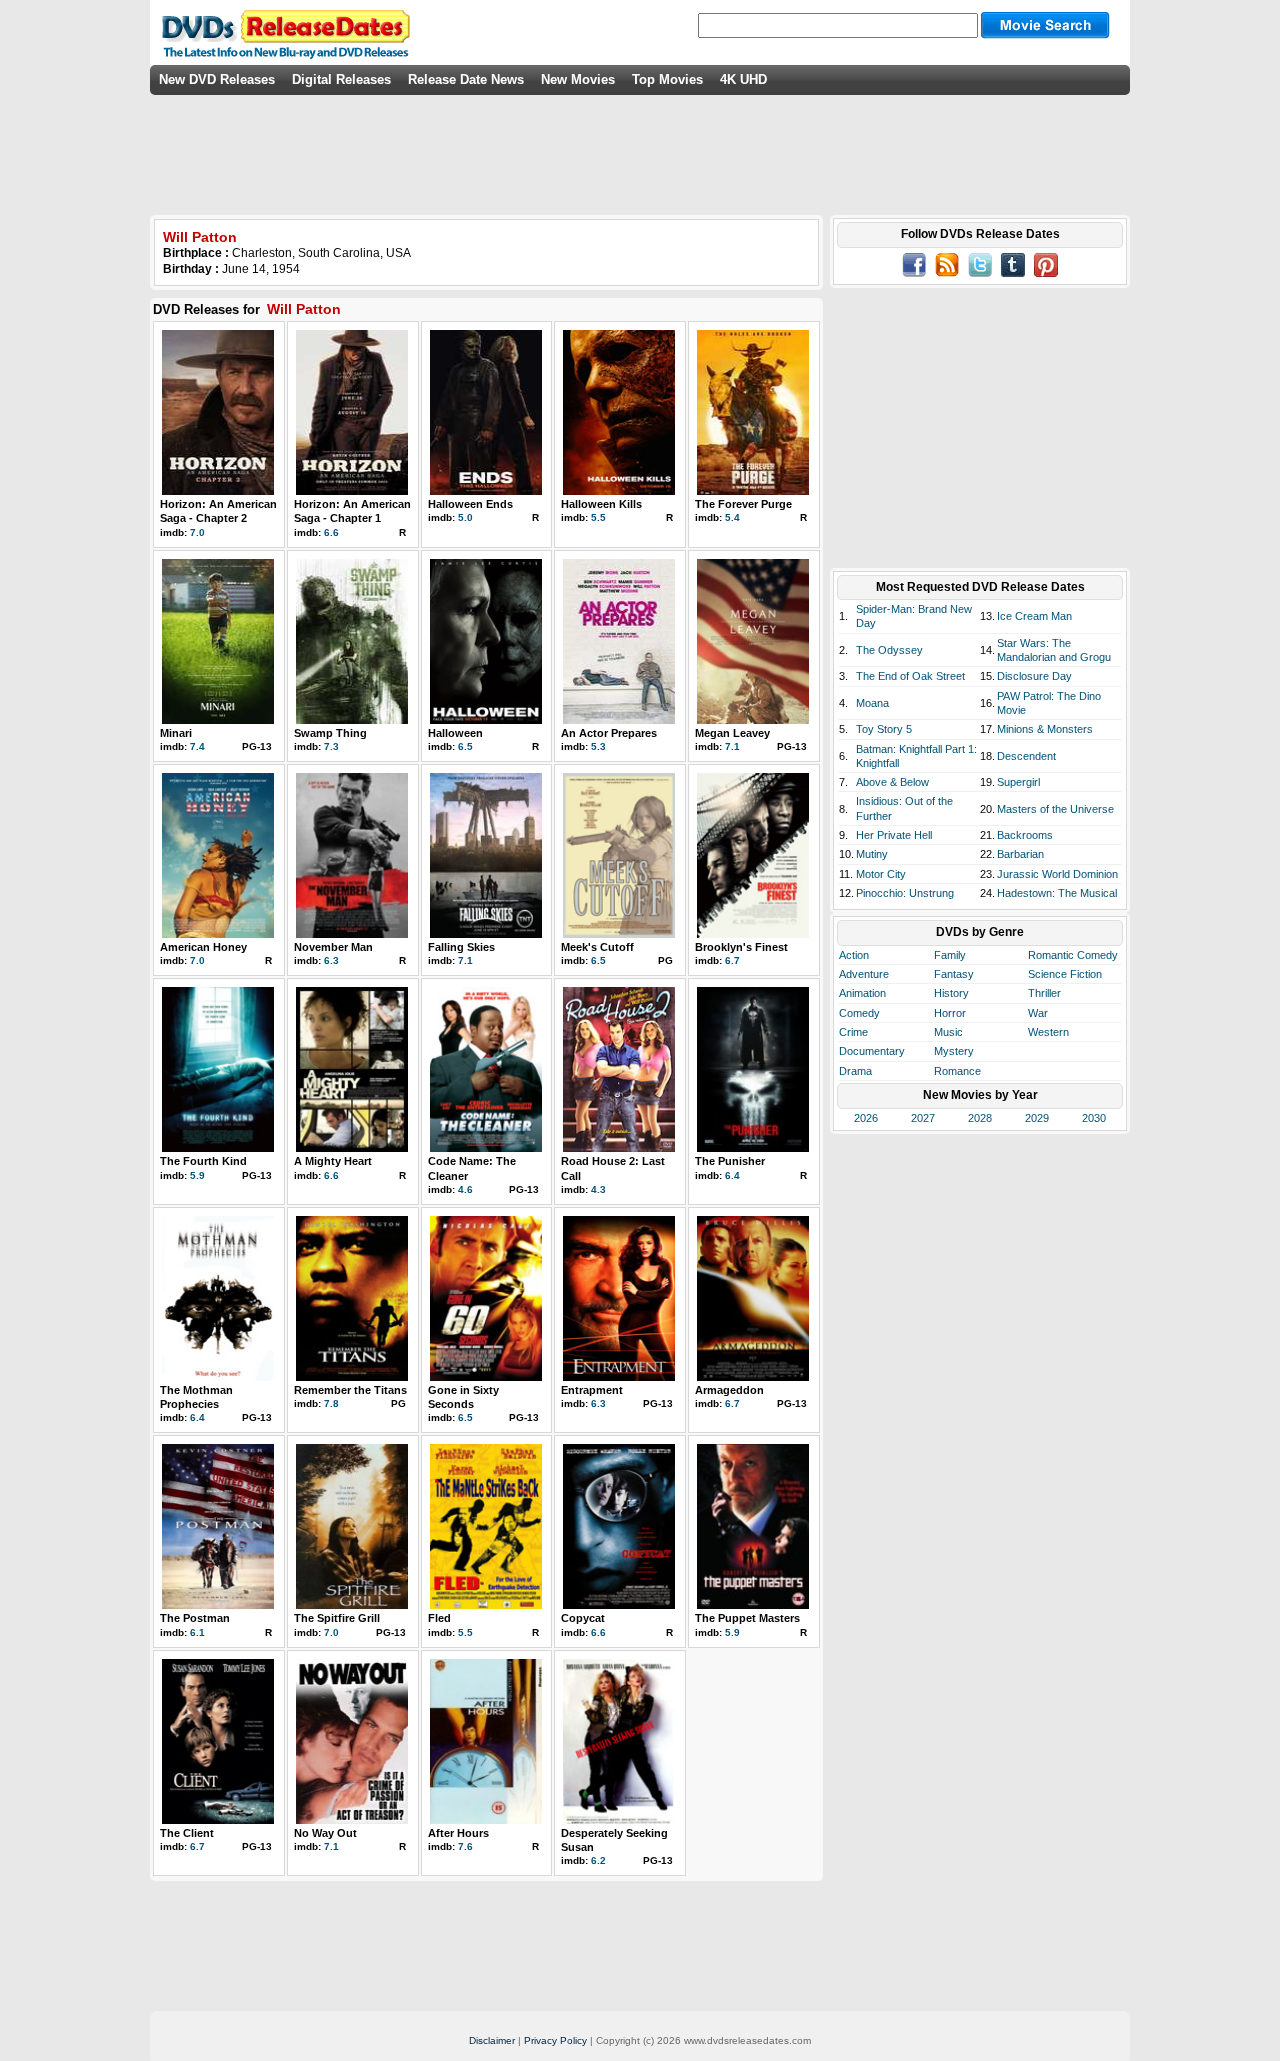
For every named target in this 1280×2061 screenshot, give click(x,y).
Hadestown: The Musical (1057, 893)
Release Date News (466, 79)
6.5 (465, 746)
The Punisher (730, 1161)
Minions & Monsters (1045, 729)
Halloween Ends (470, 504)
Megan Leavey (732, 733)
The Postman (195, 1618)
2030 (1094, 1118)
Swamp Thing (330, 733)
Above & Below (892, 782)
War (1038, 1013)
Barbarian (1020, 854)
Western (1048, 1032)
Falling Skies (461, 947)
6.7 (732, 960)
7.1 (732, 746)
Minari (176, 733)
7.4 (197, 746)
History (951, 993)
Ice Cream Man (1034, 616)
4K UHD (743, 79)
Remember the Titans (350, 1390)
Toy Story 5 (884, 729)
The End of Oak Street (910, 676)
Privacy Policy (555, 2040)
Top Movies (667, 79)
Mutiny (872, 854)
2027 (923, 1118)
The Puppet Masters (747, 1618)
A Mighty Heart (333, 1161)
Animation (862, 993)
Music (948, 1032)
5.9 (197, 1175)
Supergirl (1018, 782)
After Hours (458, 1833)
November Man (333, 947)
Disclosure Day (1034, 676)
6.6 (331, 532)
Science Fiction (1065, 974)
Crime (853, 1032)
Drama (855, 1071)
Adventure (864, 974)
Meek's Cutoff (597, 947)
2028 (980, 1118)
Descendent (1026, 756)
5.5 (598, 517)
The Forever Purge (743, 504)
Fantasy (954, 974)
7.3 (331, 746)
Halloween (455, 733)
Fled (439, 1618)
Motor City (881, 874)
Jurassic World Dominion (1057, 874)
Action (854, 955)
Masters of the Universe (1055, 809)
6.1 (197, 1632)
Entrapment (592, 1390)
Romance (957, 1071)
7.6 (465, 1846)
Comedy (859, 1013)
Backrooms (1025, 835)
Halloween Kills (601, 504)
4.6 (465, 1189)
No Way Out (325, 1833)
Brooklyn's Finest (741, 947)
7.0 (197, 532)
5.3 (598, 746)
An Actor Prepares (609, 733)
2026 (866, 1118)
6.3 (331, 960)
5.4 (732, 517)
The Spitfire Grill (337, 1618)
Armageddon (729, 1390)
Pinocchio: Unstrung (905, 893)
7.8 (331, 1403)
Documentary (872, 1051)
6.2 (598, 1860)
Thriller (1044, 993)
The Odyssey (889, 650)
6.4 (732, 1175)
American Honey (203, 947)
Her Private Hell (894, 835)
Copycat (583, 1618)
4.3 (598, 1189)
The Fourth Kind (203, 1161)
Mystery (954, 1051)
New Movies (578, 79)
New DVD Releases (217, 79)
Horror (950, 1013)
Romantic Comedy (1073, 955)
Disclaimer (492, 2040)
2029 (1037, 1118)
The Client (187, 1833)
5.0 (465, 517)
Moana (872, 703)
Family (950, 955)
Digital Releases (341, 79)
